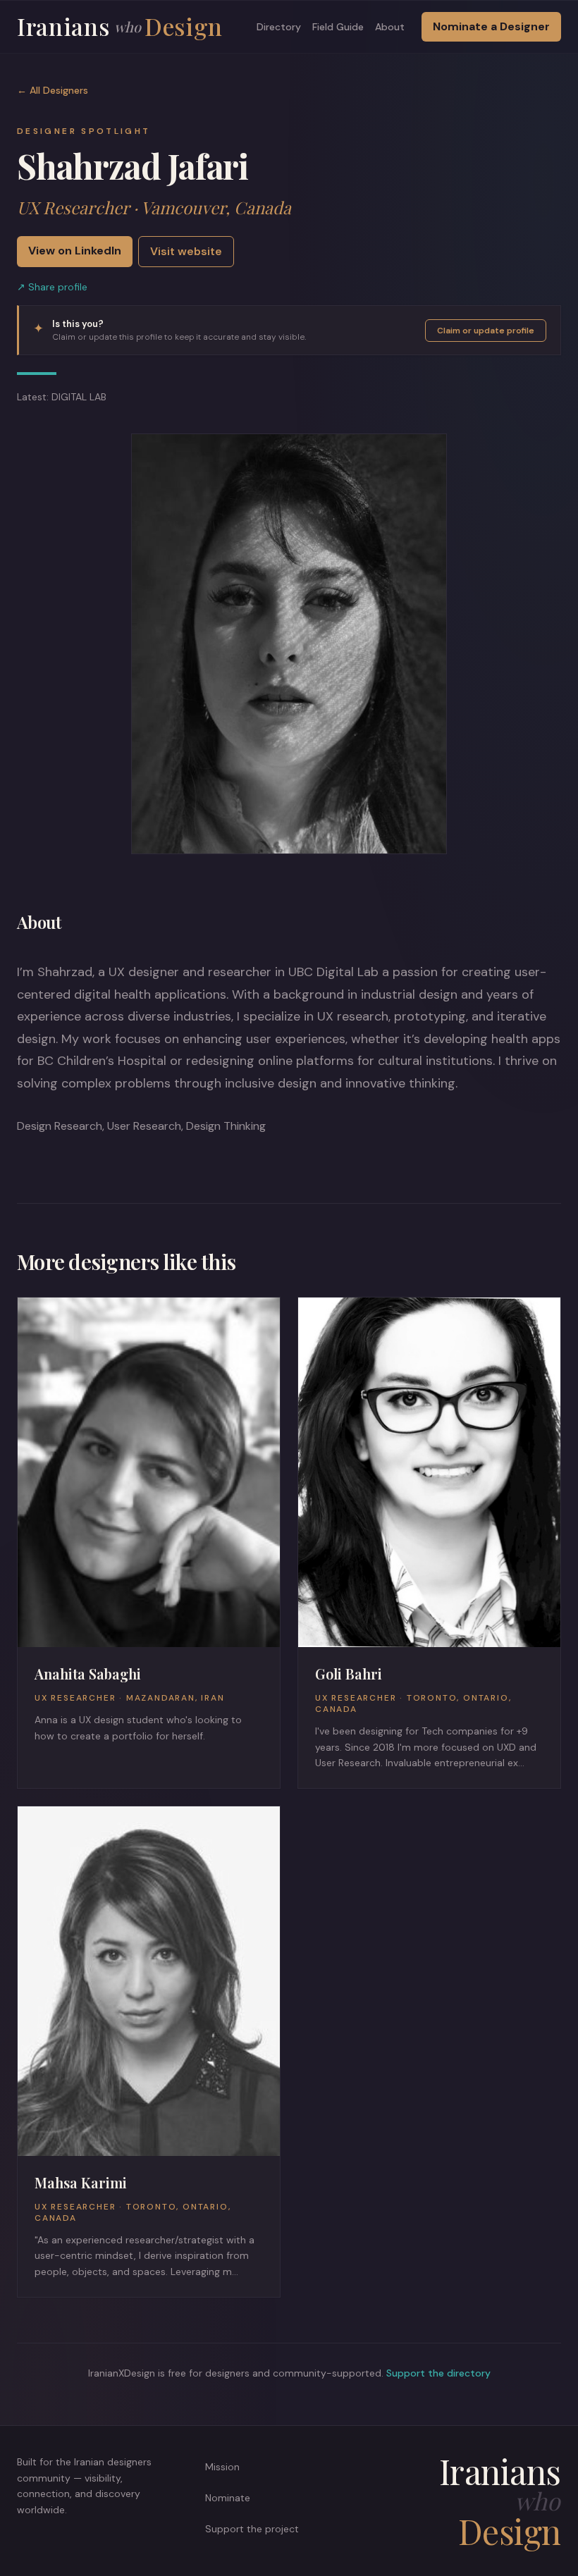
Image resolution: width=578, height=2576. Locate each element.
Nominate (228, 2498)
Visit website (186, 251)
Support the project (252, 2529)
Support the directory (438, 2373)
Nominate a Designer (491, 26)
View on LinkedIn (75, 251)
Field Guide (338, 27)
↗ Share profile (52, 287)
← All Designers (53, 90)
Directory (279, 27)
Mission (222, 2467)
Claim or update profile (486, 331)
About (390, 27)
